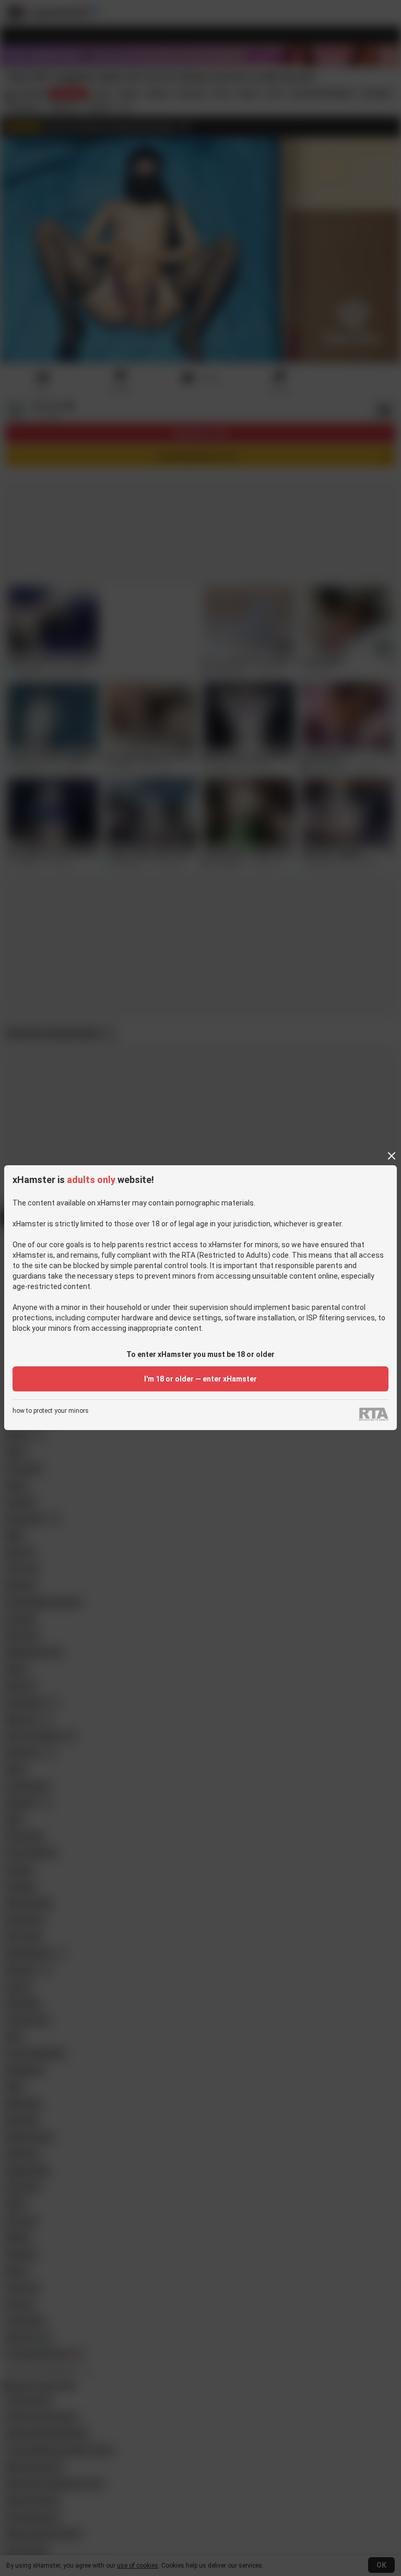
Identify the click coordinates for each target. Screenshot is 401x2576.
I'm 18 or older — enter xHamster (200, 1379)
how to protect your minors (51, 1411)
